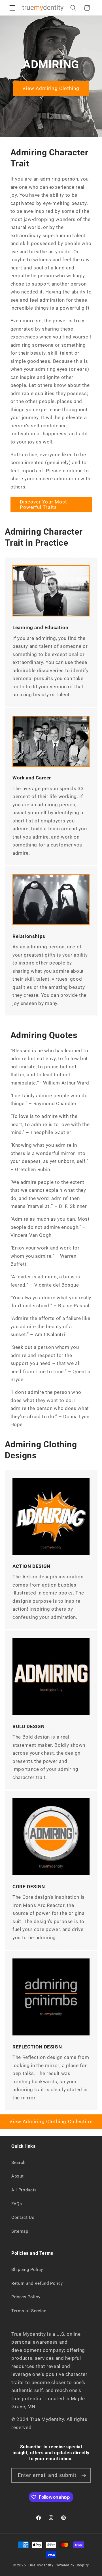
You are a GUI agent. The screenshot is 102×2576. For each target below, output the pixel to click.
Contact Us (23, 2217)
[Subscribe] (84, 2476)
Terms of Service (29, 2311)
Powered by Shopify (72, 2565)
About (17, 2176)
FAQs (17, 2204)
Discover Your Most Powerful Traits (44, 505)
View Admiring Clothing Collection (51, 2122)
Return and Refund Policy (37, 2283)
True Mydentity (41, 2565)
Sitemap (20, 2231)
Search (18, 2163)
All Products (24, 2190)
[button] (12, 8)
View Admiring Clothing (51, 88)
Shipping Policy (27, 2269)
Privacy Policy (26, 2297)
